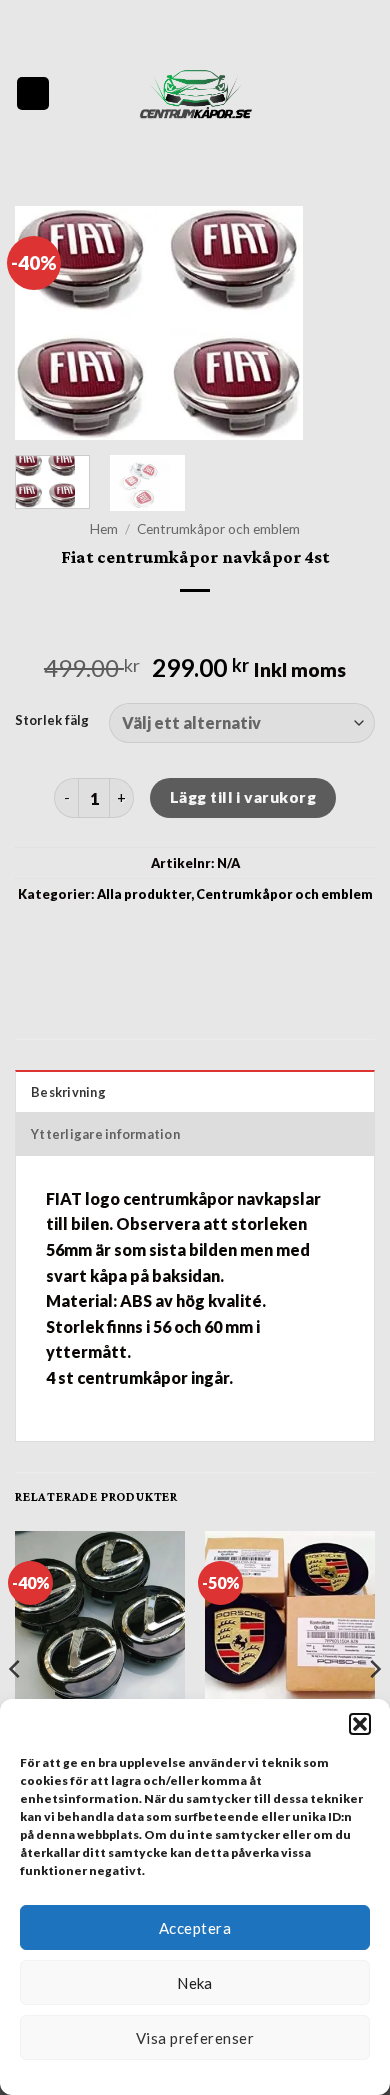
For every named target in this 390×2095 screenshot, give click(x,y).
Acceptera (195, 1928)
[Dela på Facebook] (158, 939)
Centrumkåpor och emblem (218, 529)
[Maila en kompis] (231, 939)
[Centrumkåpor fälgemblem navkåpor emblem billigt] (195, 93)
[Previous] (47, 323)
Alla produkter (144, 894)
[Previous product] (212, 623)
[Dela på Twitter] (195, 939)
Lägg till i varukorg (243, 797)
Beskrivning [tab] (68, 1092)
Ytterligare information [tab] (105, 1134)
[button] (360, 1724)
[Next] (343, 323)
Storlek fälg (52, 721)
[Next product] (177, 623)
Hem (104, 529)
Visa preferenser (195, 2038)
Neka (195, 1983)
